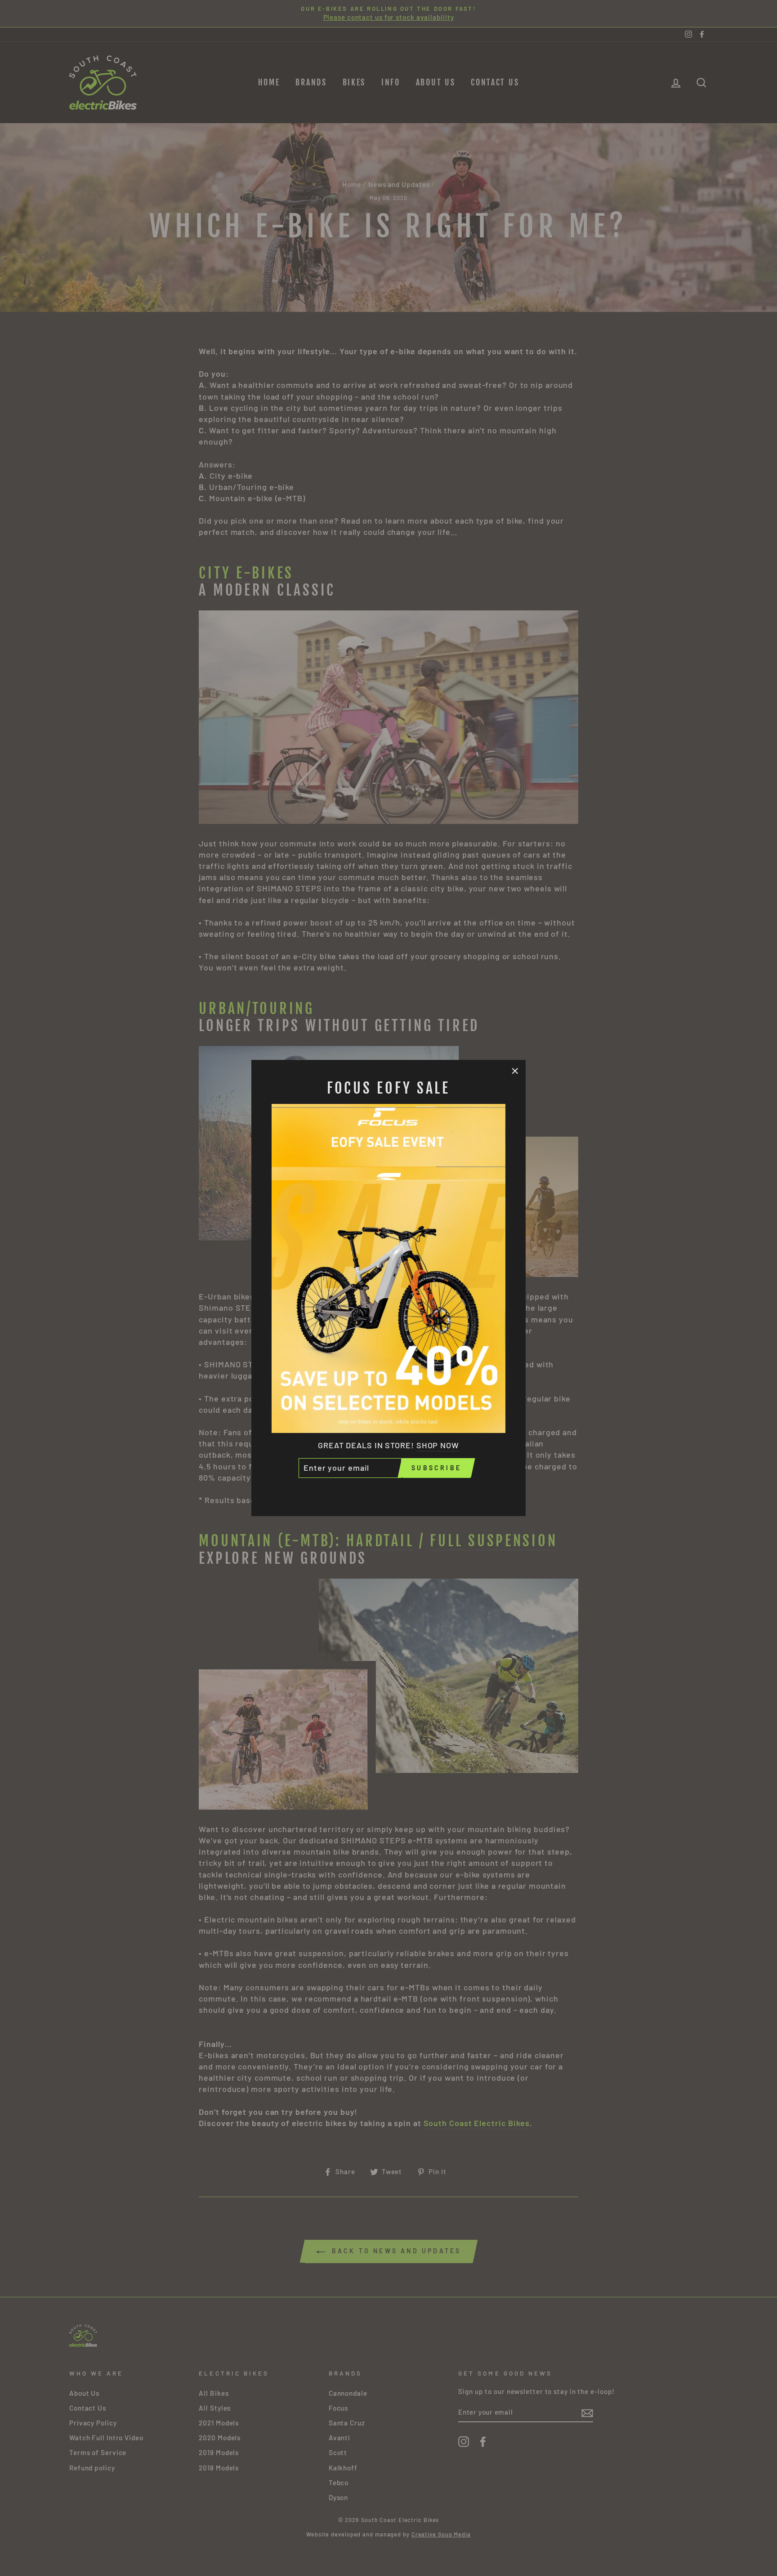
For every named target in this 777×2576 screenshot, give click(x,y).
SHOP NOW (438, 1445)
